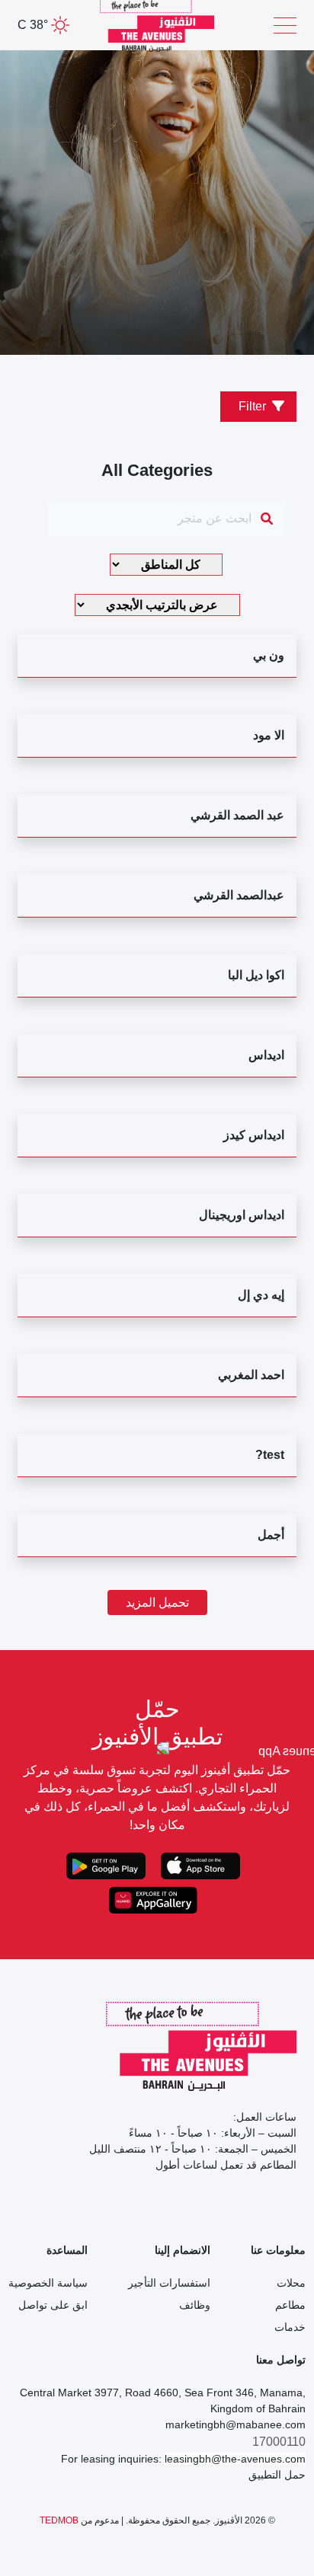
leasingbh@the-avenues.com (235, 2459)
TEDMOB (59, 2520)
